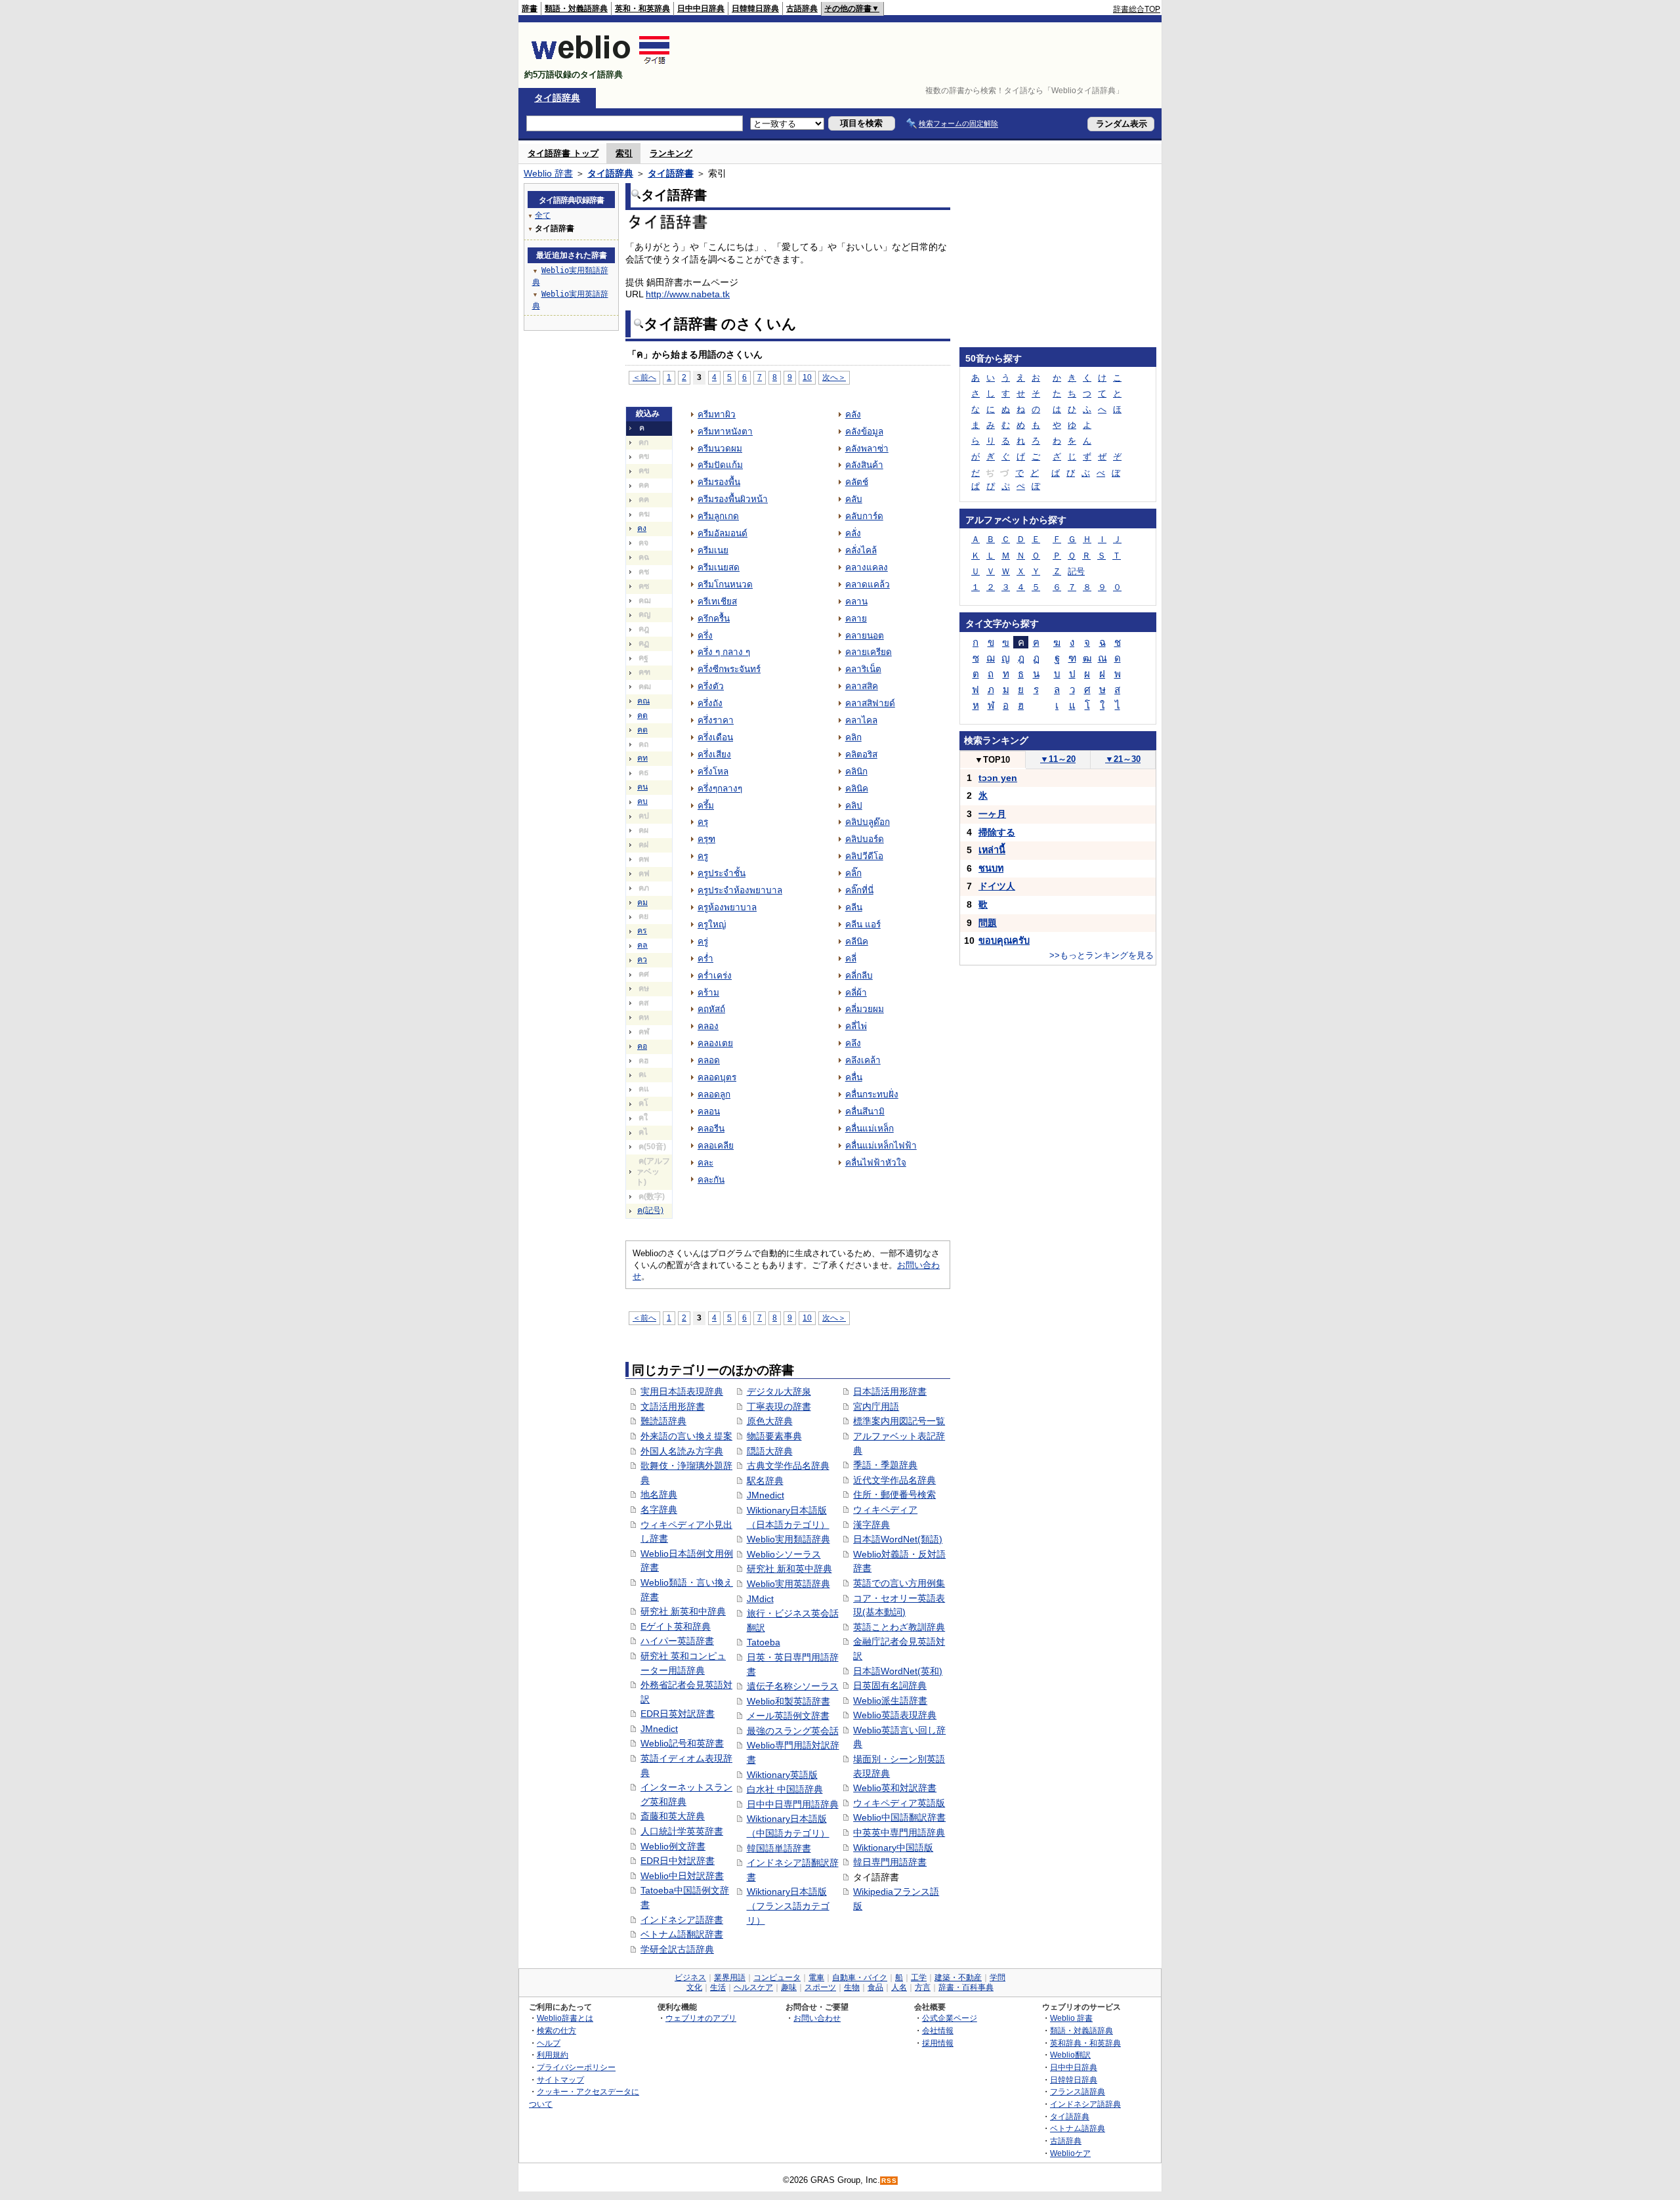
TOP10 (992, 760)
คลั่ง (853, 533)
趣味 (789, 1987)
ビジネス (690, 1978)
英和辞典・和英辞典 (1085, 2043)
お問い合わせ (817, 2018)
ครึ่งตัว (711, 686)
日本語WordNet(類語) (898, 1539)
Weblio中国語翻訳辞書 (899, 1817)
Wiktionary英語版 (782, 1775)
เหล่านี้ (992, 850)
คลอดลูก (714, 1094)
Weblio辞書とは (565, 2018)
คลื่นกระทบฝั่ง (872, 1094)
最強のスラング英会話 (793, 1731)
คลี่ (851, 959)
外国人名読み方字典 (682, 1451)
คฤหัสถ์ (711, 1009)
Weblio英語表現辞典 (895, 1715)
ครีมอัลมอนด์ (723, 533)
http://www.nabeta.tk (688, 294)
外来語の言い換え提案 (686, 1436)
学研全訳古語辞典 (677, 1949)
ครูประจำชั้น (722, 873)
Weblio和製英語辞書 (788, 1701)
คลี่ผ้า (856, 993)
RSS (889, 2181)
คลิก (853, 737)
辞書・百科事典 (966, 1987)
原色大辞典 (770, 1421)
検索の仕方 (556, 2030)
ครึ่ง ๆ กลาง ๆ (724, 652)
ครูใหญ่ (712, 924)
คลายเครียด (869, 652)
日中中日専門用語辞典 (793, 1804)
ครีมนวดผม (720, 449)
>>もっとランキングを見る (1102, 955)
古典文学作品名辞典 (788, 1466)
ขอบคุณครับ (1004, 941)
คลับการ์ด (864, 516)
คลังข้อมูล (864, 432)
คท (642, 758)
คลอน (709, 1111)
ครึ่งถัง (710, 703)
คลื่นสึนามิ (865, 1111)
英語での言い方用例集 (899, 1583)
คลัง (853, 414)
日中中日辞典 (701, 9)
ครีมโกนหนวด (725, 584)
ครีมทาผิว (717, 414)
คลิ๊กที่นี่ (859, 890)
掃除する (997, 832)
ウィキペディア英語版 (899, 1803)
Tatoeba (764, 1642)
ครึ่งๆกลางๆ (720, 789)
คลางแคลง (867, 567)
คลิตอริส (861, 754)
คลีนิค (857, 941)
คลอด (709, 1060)
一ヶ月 (992, 814)
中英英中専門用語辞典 (899, 1832)
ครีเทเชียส (717, 602)
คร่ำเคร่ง (715, 976)
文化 (694, 1987)
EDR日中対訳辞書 (678, 1861)
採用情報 (938, 2043)
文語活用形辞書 (673, 1407)
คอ (642, 1046)
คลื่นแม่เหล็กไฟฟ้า (881, 1146)
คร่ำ (705, 959)
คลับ (854, 499)
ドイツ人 (997, 886)
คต (642, 730)
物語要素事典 (774, 1436)
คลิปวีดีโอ (864, 856)
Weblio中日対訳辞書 (682, 1876)
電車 (816, 1978)
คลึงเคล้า (863, 1060)
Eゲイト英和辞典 (676, 1626)
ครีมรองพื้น (719, 482)
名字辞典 (659, 1510)
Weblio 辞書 (548, 173)
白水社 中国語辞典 (785, 1789)
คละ (705, 1163)
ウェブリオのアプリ (701, 2018)
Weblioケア (1070, 2153)
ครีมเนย (713, 550)
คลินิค (857, 789)
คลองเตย (715, 1043)
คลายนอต (865, 636)
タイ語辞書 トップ (563, 153)
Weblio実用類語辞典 (788, 1539)
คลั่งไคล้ (861, 550)
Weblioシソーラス (784, 1554)
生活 (718, 1987)
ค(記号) (650, 1210)
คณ (643, 701)
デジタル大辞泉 (779, 1391)
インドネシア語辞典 (1085, 2104)
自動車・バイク (860, 1978)
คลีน (854, 907)
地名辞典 (659, 1494)
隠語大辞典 (770, 1451)
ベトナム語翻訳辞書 (682, 1934)
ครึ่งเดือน (715, 737)
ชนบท (991, 868)
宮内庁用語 (876, 1407)
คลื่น (854, 1077)
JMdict (760, 1599)
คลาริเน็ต (863, 669)
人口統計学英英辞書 (682, 1831)
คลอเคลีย (716, 1146)
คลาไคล (861, 720)
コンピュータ (777, 1978)
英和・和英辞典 (642, 9)
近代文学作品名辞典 (894, 1480)
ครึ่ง (705, 636)
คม (642, 902)
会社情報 (938, 2030)
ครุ (703, 822)
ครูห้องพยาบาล (727, 907)
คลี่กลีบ (859, 976)
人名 (899, 1987)
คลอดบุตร (717, 1077)
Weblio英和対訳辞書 (895, 1788)
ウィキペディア (885, 1510)
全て (543, 215)
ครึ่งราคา (716, 720)
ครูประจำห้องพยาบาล (740, 890)
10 (807, 377)
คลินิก (856, 772)
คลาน (856, 602)
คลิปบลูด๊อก (868, 822)
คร (642, 931)
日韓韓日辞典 (755, 9)
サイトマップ (560, 2080)
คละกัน (711, 1180)
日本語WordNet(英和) (898, 1671)
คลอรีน (711, 1129)
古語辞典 (802, 9)
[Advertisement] (921, 55)
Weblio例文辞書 (673, 1846)
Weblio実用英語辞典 (788, 1584)
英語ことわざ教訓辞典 (899, 1627)
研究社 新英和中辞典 (683, 1611)
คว (642, 960)
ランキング (671, 153)
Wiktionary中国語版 (893, 1848)
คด (642, 715)
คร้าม (708, 993)
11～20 (1058, 759)
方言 (923, 1987)
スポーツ (820, 1987)
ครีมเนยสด (719, 567)
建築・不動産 (958, 1978)
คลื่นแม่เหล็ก (870, 1129)
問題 (988, 923)
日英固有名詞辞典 (890, 1685)
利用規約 (553, 2055)
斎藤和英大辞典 (673, 1816)
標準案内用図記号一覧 (899, 1421)
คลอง (708, 1026)
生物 (852, 1987)
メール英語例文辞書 (788, 1716)
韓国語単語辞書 (779, 1848)
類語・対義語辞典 (576, 9)
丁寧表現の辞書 (779, 1407)
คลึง (853, 1043)
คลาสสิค (862, 686)
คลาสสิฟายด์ (870, 703)
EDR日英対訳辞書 (678, 1714)
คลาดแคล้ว (868, 584)
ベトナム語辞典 (1078, 2128)
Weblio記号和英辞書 (682, 1743)
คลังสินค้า (864, 465)
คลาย (856, 619)
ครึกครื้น (714, 619)
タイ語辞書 (671, 173)
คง (642, 528)
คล (642, 945)
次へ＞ (834, 377)
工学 (919, 1978)
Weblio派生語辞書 (890, 1701)
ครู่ (703, 941)
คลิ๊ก (853, 873)
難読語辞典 (663, 1421)
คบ (642, 801)
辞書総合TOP (1137, 9)
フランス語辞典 (1078, 2091)
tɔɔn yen (998, 778)
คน (642, 787)
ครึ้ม (706, 806)
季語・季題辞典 (885, 1465)
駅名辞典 (765, 1481)
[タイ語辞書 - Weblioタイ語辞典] (601, 63)
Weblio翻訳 (1070, 2055)
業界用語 (730, 1978)
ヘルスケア (753, 1987)
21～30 (1123, 759)
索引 (624, 153)
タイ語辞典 (557, 98)
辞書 (530, 9)
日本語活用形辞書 (890, 1391)
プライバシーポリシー (576, 2067)
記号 (1076, 571)
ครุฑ (706, 839)
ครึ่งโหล (713, 772)
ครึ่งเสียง (714, 754)
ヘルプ (549, 2043)
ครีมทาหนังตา (725, 432)
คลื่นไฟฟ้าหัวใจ (876, 1163)
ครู (703, 856)
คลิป (854, 806)
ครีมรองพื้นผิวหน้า (733, 499)
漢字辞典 (871, 1525)
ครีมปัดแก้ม (720, 465)
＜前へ (644, 377)
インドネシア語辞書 (682, 1920)
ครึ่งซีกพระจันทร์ (729, 669)
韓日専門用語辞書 (890, 1862)
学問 (997, 1978)
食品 (875, 1987)
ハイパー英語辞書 (677, 1641)
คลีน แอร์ (863, 924)
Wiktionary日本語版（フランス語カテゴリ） (788, 1906)
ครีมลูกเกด (718, 516)
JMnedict (659, 1729)
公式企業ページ (950, 2018)
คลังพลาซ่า (867, 449)
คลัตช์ (857, 482)
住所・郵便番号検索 (894, 1494)
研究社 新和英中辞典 (789, 1569)
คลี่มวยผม (865, 1009)
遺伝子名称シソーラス (793, 1686)
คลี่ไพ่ (856, 1026)
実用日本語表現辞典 (682, 1391)
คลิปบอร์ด (865, 839)
